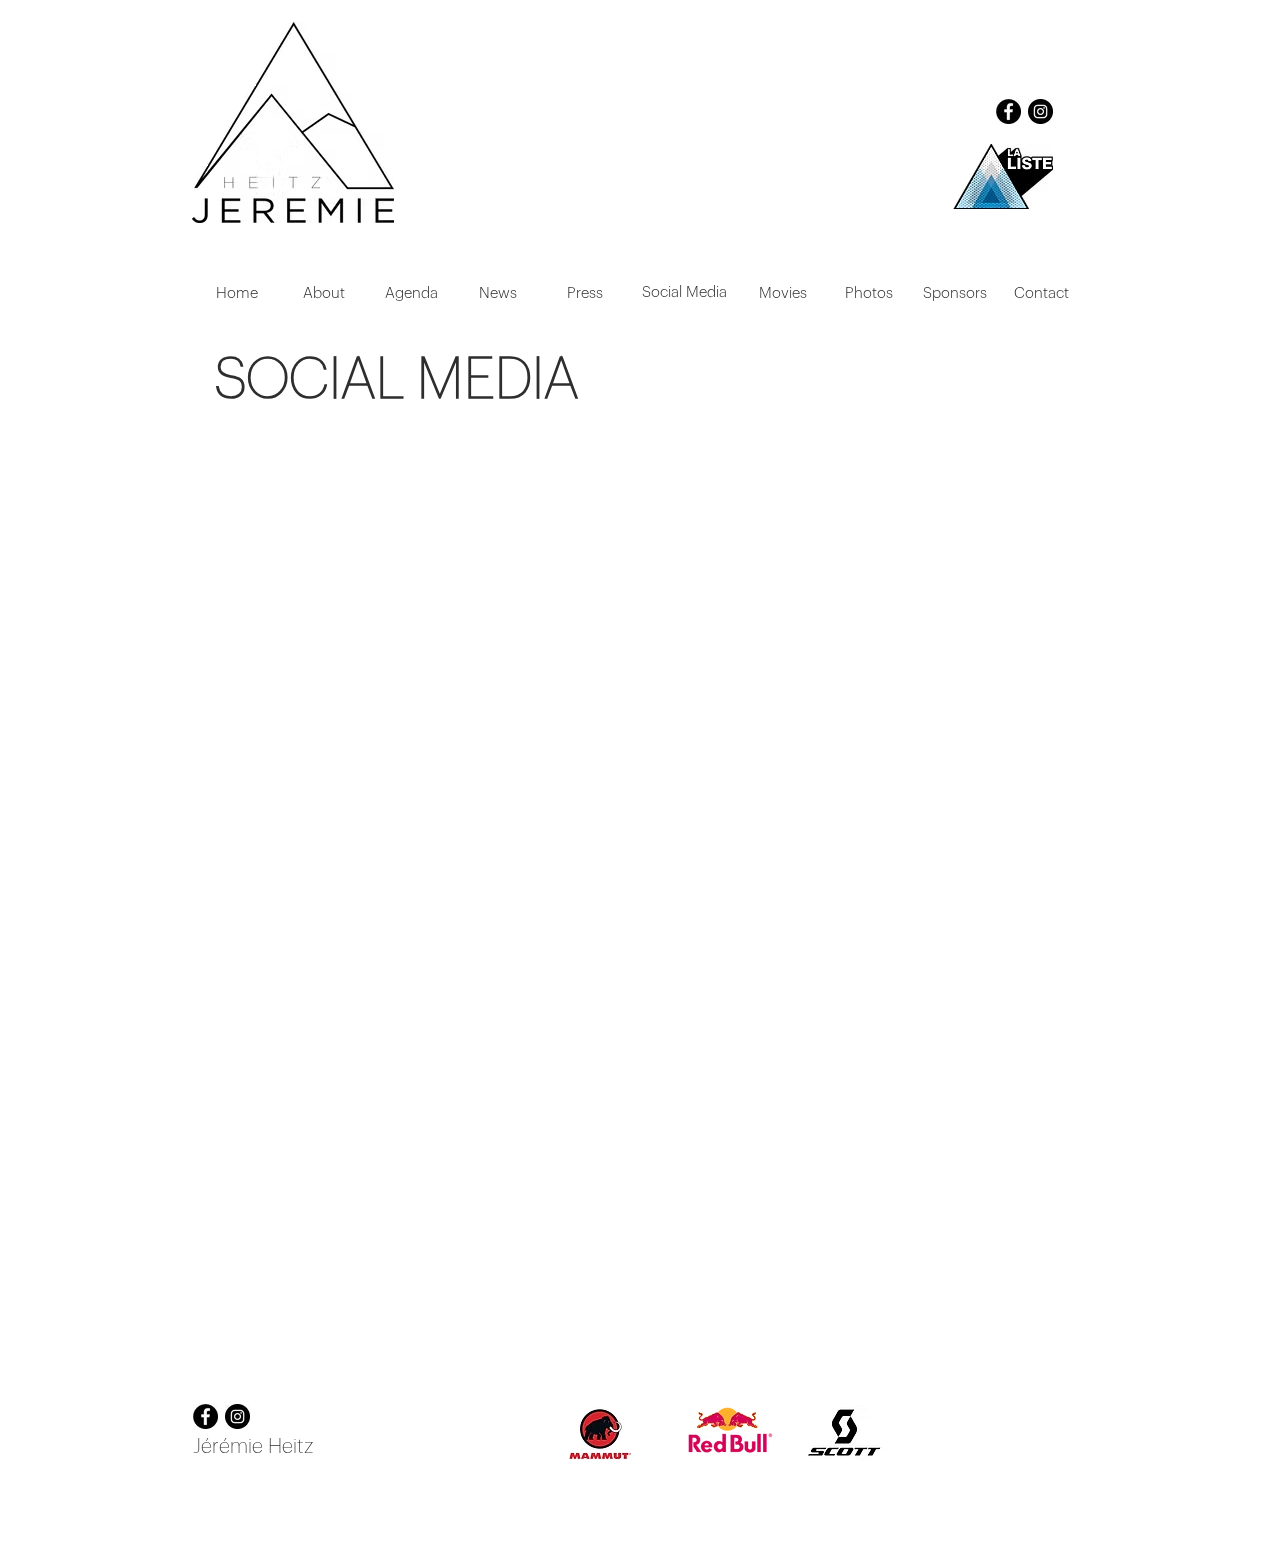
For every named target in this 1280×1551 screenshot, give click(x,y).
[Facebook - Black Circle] (1008, 111)
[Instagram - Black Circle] (1040, 111)
